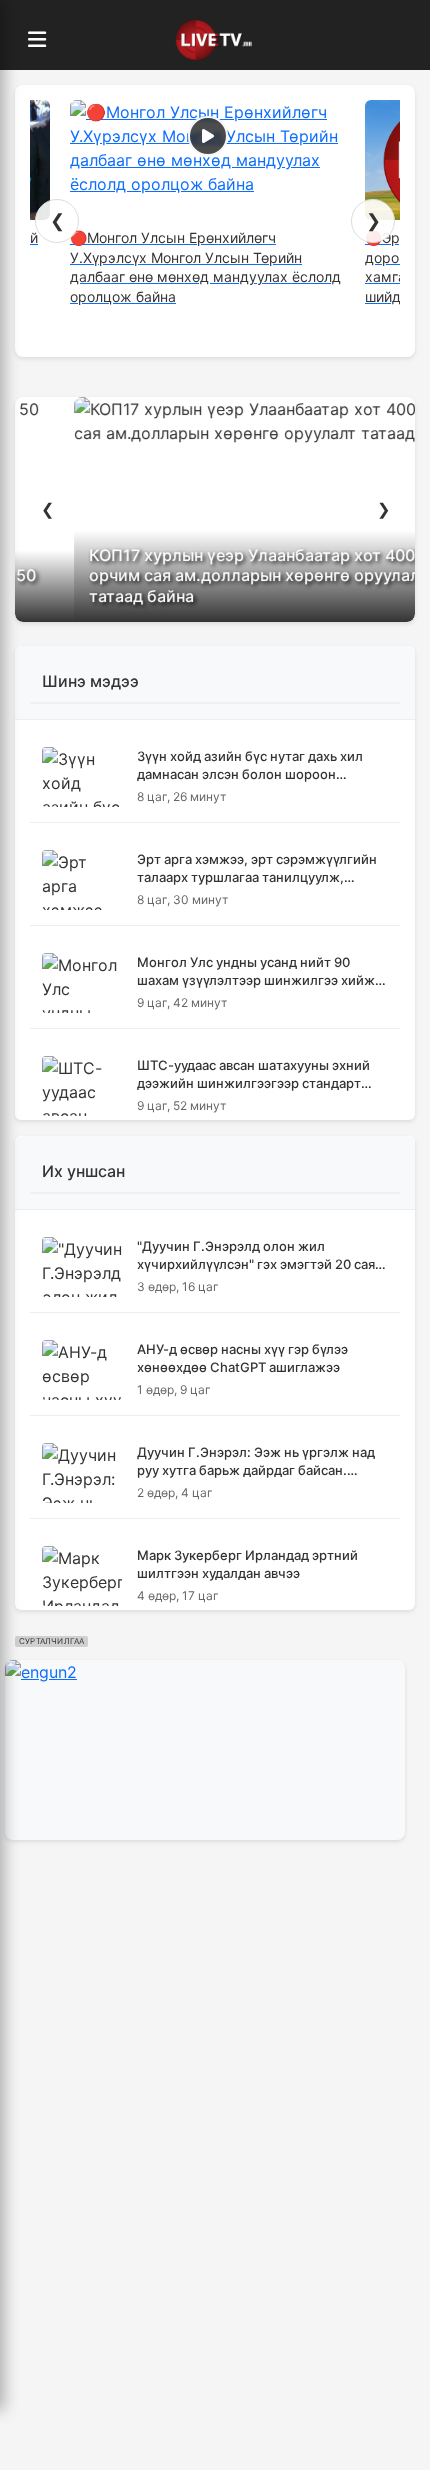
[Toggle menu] (37, 40)
